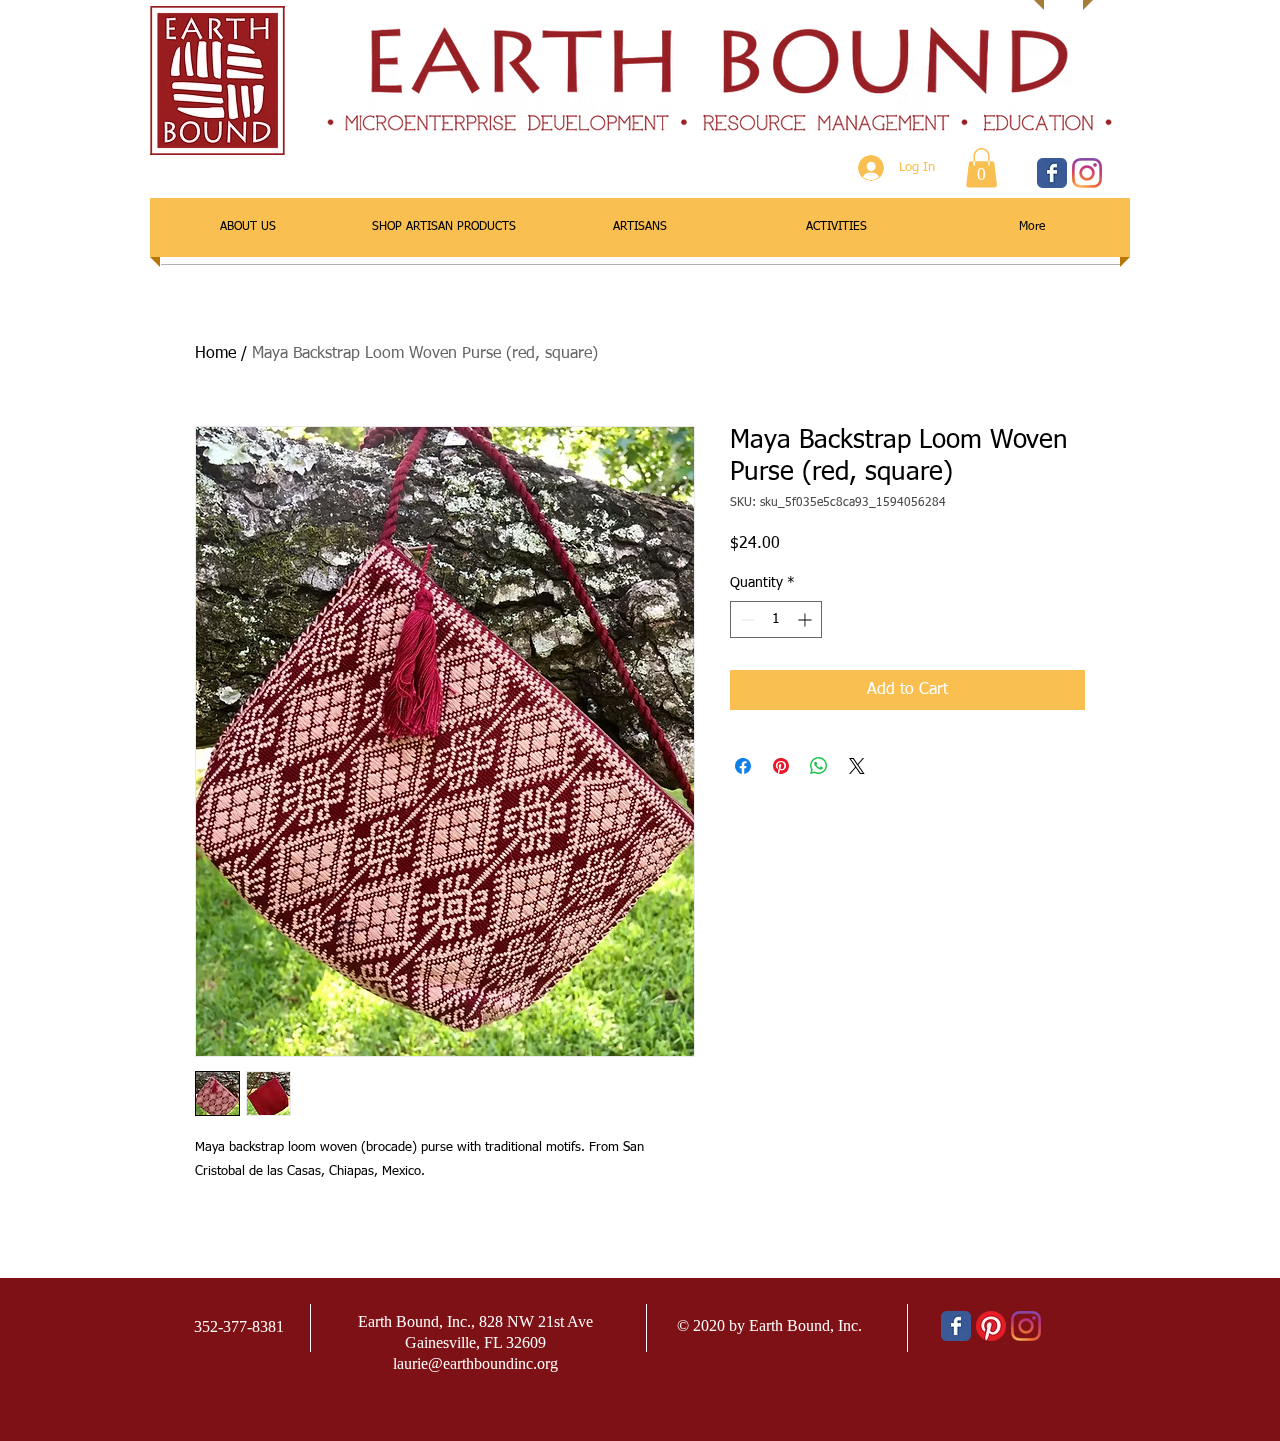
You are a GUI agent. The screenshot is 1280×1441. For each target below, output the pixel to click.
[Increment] (806, 619)
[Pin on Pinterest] (781, 766)
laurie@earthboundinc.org (475, 1363)
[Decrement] (745, 619)
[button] (981, 167)
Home (215, 354)
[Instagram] (1087, 173)
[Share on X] (857, 766)
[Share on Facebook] (743, 766)
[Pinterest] (991, 1326)
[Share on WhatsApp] (819, 766)
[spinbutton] (776, 619)
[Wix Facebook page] (1052, 173)
